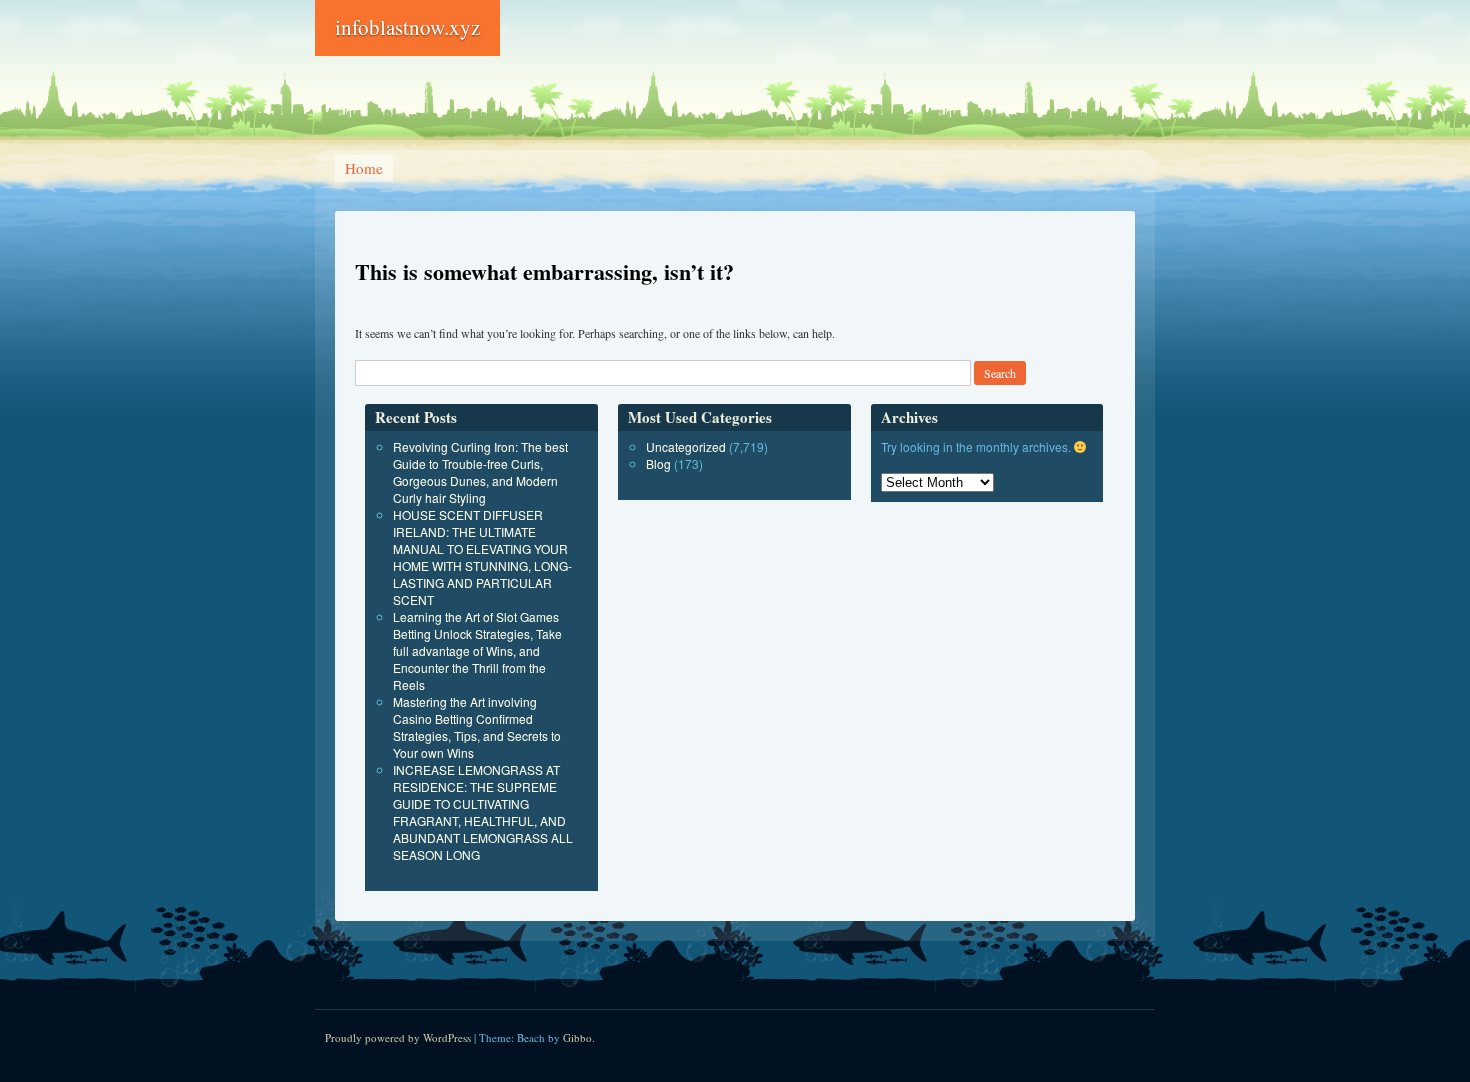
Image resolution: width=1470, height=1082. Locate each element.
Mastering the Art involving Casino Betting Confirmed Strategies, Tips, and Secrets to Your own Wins (477, 727)
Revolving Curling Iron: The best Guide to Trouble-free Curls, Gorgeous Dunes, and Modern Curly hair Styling (480, 472)
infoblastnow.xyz (407, 27)
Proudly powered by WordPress (398, 1037)
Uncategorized (686, 446)
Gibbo (577, 1037)
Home (364, 168)
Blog (658, 463)
